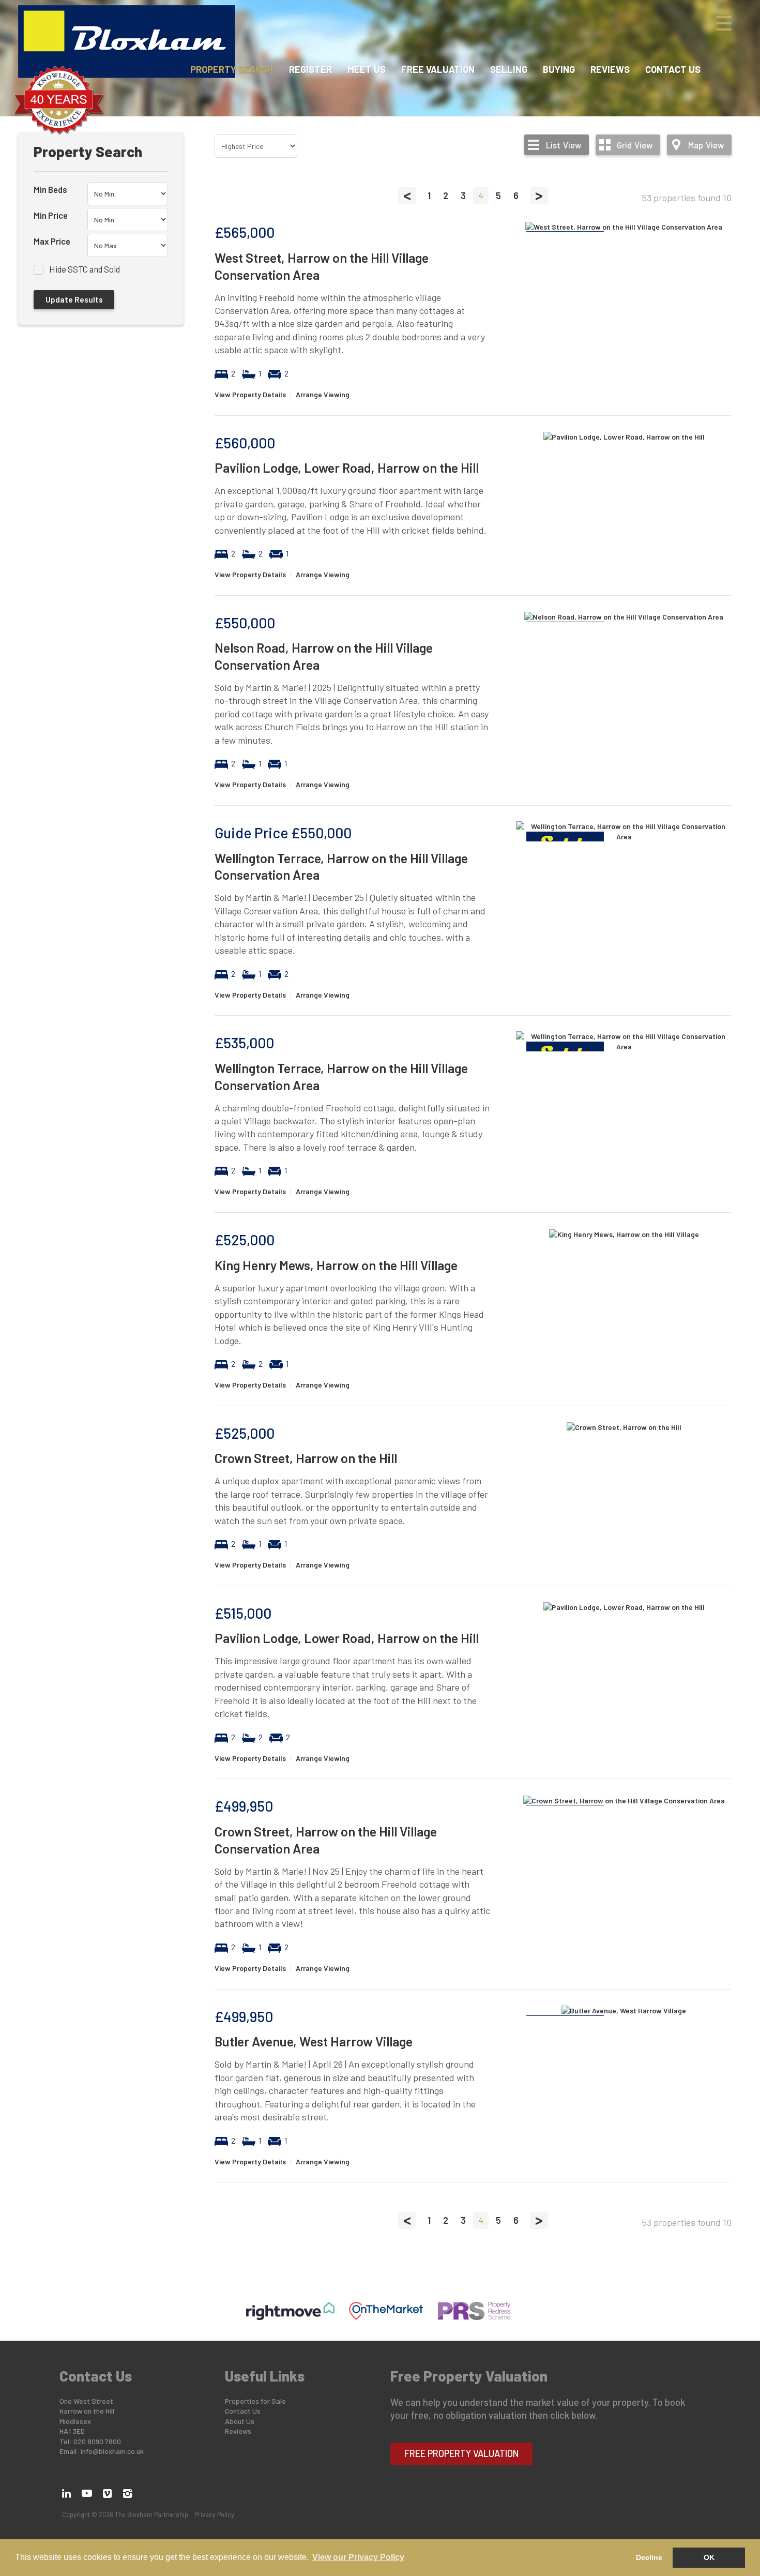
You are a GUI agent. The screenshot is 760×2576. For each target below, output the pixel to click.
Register (310, 69)
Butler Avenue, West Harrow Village (314, 2041)
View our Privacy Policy (358, 2557)
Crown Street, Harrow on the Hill (306, 1458)
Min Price (51, 215)
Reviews (610, 69)
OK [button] (709, 2557)
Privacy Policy (214, 2514)
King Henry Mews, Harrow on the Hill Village (336, 1265)
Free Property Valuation (462, 2453)
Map (706, 145)
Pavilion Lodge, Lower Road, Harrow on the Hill (347, 468)
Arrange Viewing (323, 394)
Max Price (52, 241)
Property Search (232, 69)
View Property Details (250, 394)
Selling (509, 69)
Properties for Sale (255, 2401)
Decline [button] (649, 2557)
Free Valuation (438, 69)
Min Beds (50, 189)
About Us (240, 2421)
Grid (635, 145)
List (564, 145)
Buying (559, 69)
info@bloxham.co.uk (112, 2451)
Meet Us (367, 69)
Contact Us (673, 69)
